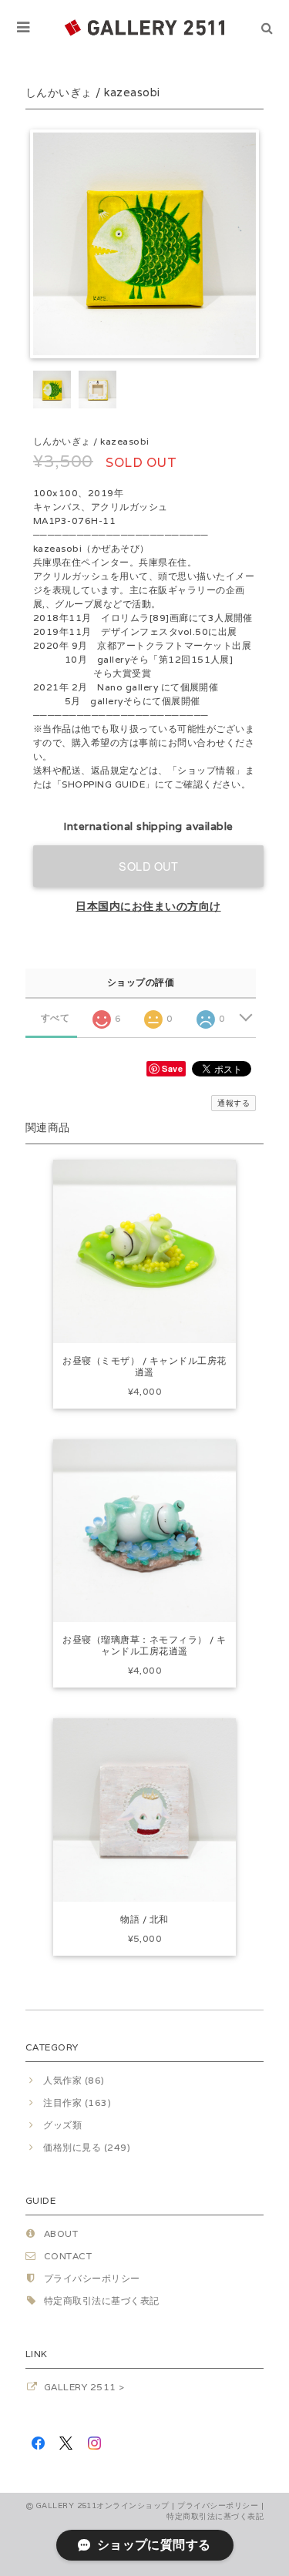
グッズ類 (62, 2125)
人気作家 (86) (74, 2080)
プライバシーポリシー (92, 2278)
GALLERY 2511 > (84, 2387)
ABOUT (61, 2233)
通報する (234, 1103)
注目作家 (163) (77, 2102)
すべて (55, 1018)
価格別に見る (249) (87, 2147)
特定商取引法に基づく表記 (102, 2301)
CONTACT (68, 2256)
